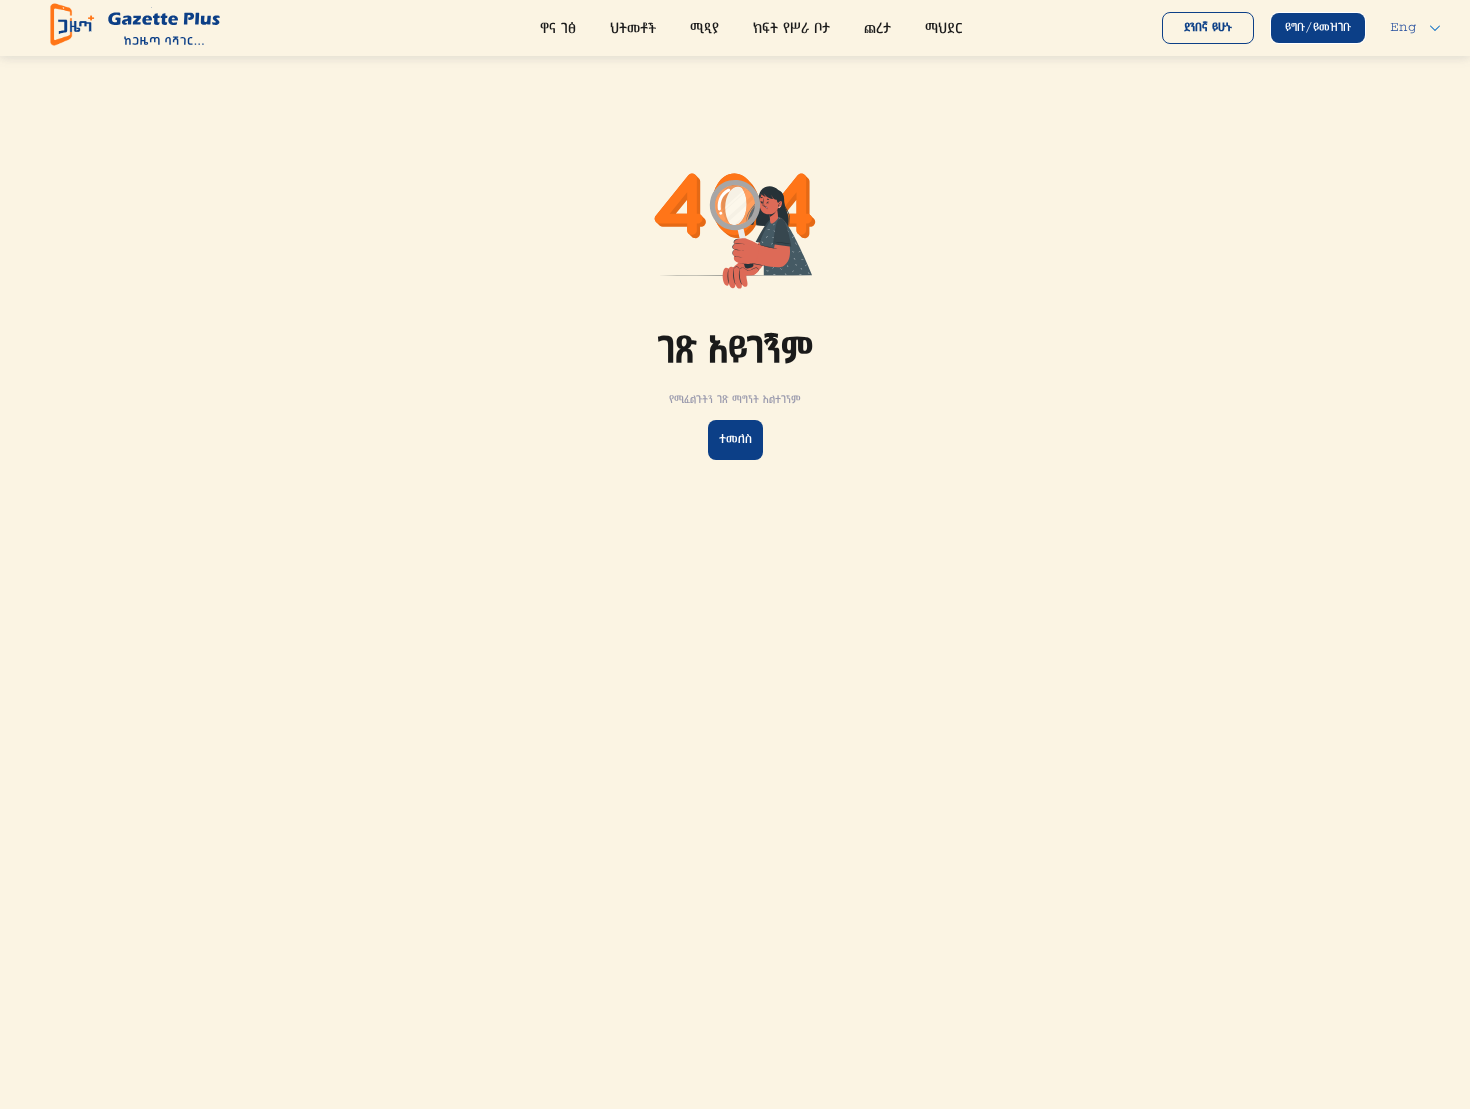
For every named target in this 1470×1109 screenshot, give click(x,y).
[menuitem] (558, 30)
